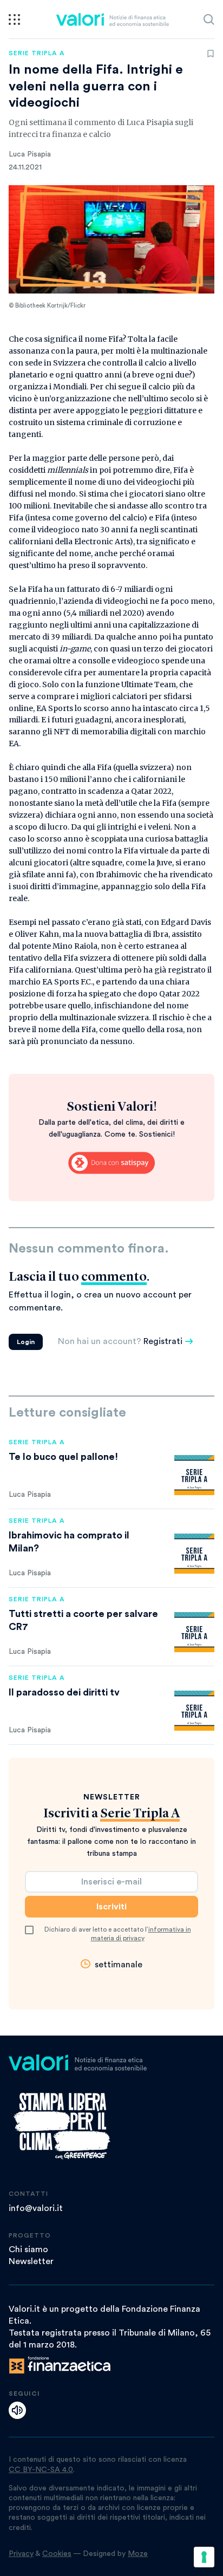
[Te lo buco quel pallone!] (194, 1475)
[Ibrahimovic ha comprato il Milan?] (194, 1554)
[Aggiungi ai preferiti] (211, 54)
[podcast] (17, 2410)
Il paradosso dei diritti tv (64, 1692)
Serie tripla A (37, 53)
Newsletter (31, 2261)
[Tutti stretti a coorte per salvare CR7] (194, 1632)
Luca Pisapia (30, 154)
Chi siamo (28, 2249)
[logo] (112, 19)
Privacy (21, 2554)
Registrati (163, 1341)
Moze (138, 2554)
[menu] (14, 19)
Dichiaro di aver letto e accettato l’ (118, 1934)
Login (26, 1342)
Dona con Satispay (111, 1163)
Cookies (57, 2554)
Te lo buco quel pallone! (63, 1457)
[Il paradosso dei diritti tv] (194, 1711)
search (209, 19)
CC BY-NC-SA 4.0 (41, 2470)
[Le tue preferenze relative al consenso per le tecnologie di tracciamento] (204, 2557)
